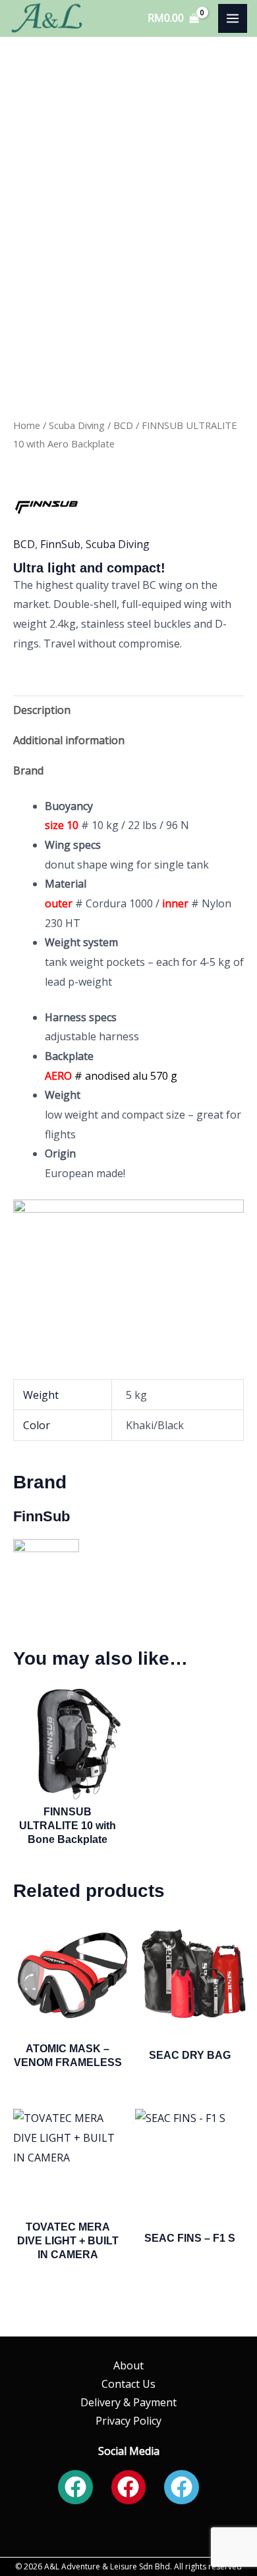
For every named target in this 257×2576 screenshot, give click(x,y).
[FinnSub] (46, 506)
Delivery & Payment (128, 2402)
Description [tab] (42, 710)
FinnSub (60, 544)
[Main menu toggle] (233, 18)
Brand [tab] (28, 770)
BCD (123, 425)
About (128, 2365)
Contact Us (128, 2384)
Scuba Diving (77, 425)
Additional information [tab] (69, 740)
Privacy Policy (128, 2421)
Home (27, 425)
